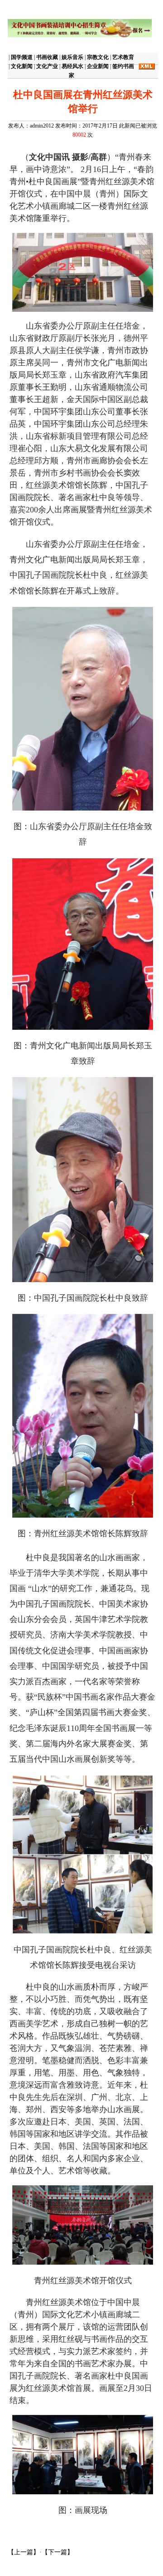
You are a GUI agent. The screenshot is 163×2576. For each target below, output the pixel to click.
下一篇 (58, 2552)
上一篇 (24, 2552)
